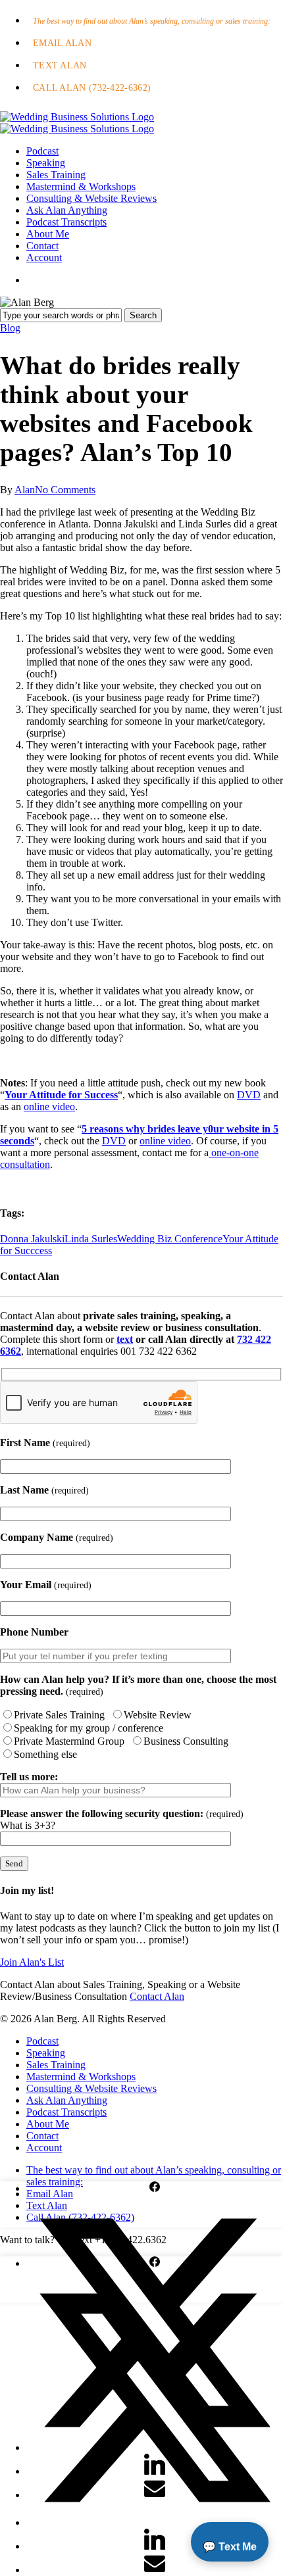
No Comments (65, 490)
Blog (10, 328)
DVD (249, 1095)
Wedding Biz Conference (170, 1239)
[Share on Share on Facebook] (155, 2188)
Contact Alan (157, 1996)
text (125, 1339)
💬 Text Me (230, 2547)
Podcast (42, 2041)
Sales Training (56, 2065)
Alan (25, 490)
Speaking (46, 2053)
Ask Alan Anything (67, 2100)
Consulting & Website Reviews (91, 2088)
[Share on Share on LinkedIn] (155, 2546)
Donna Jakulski (32, 1239)
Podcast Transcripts (66, 2112)
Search (143, 315)
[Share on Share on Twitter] (155, 2522)
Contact (42, 2136)
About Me (48, 2124)
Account (44, 2148)
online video (49, 1106)
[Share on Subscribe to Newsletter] (155, 2570)
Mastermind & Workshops (81, 2077)
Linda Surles (91, 1239)
